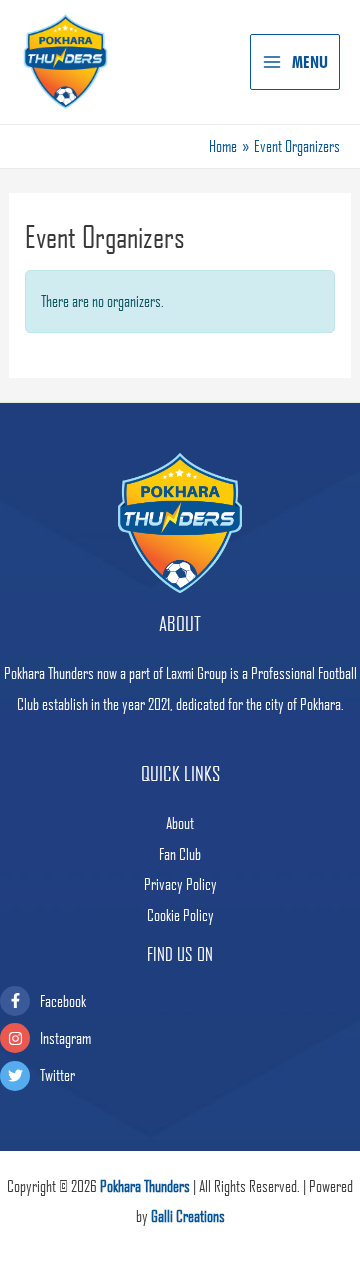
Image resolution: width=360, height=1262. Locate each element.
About (180, 823)
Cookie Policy (180, 915)
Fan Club (180, 854)
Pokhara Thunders (145, 1186)
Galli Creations (188, 1216)
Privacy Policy (180, 884)
